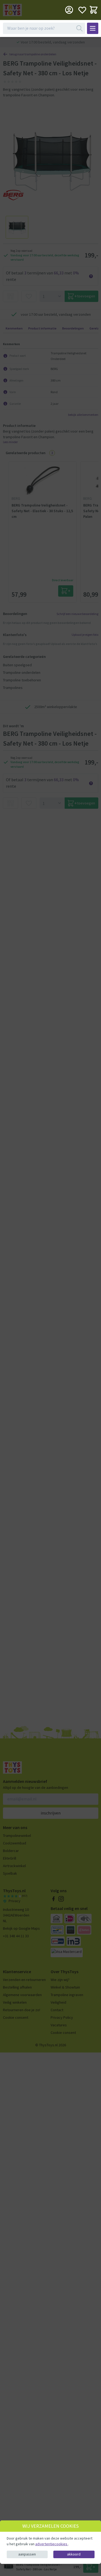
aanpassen (27, 2554)
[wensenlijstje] (82, 10)
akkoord (74, 2554)
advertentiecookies (52, 2544)
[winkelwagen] (94, 10)
